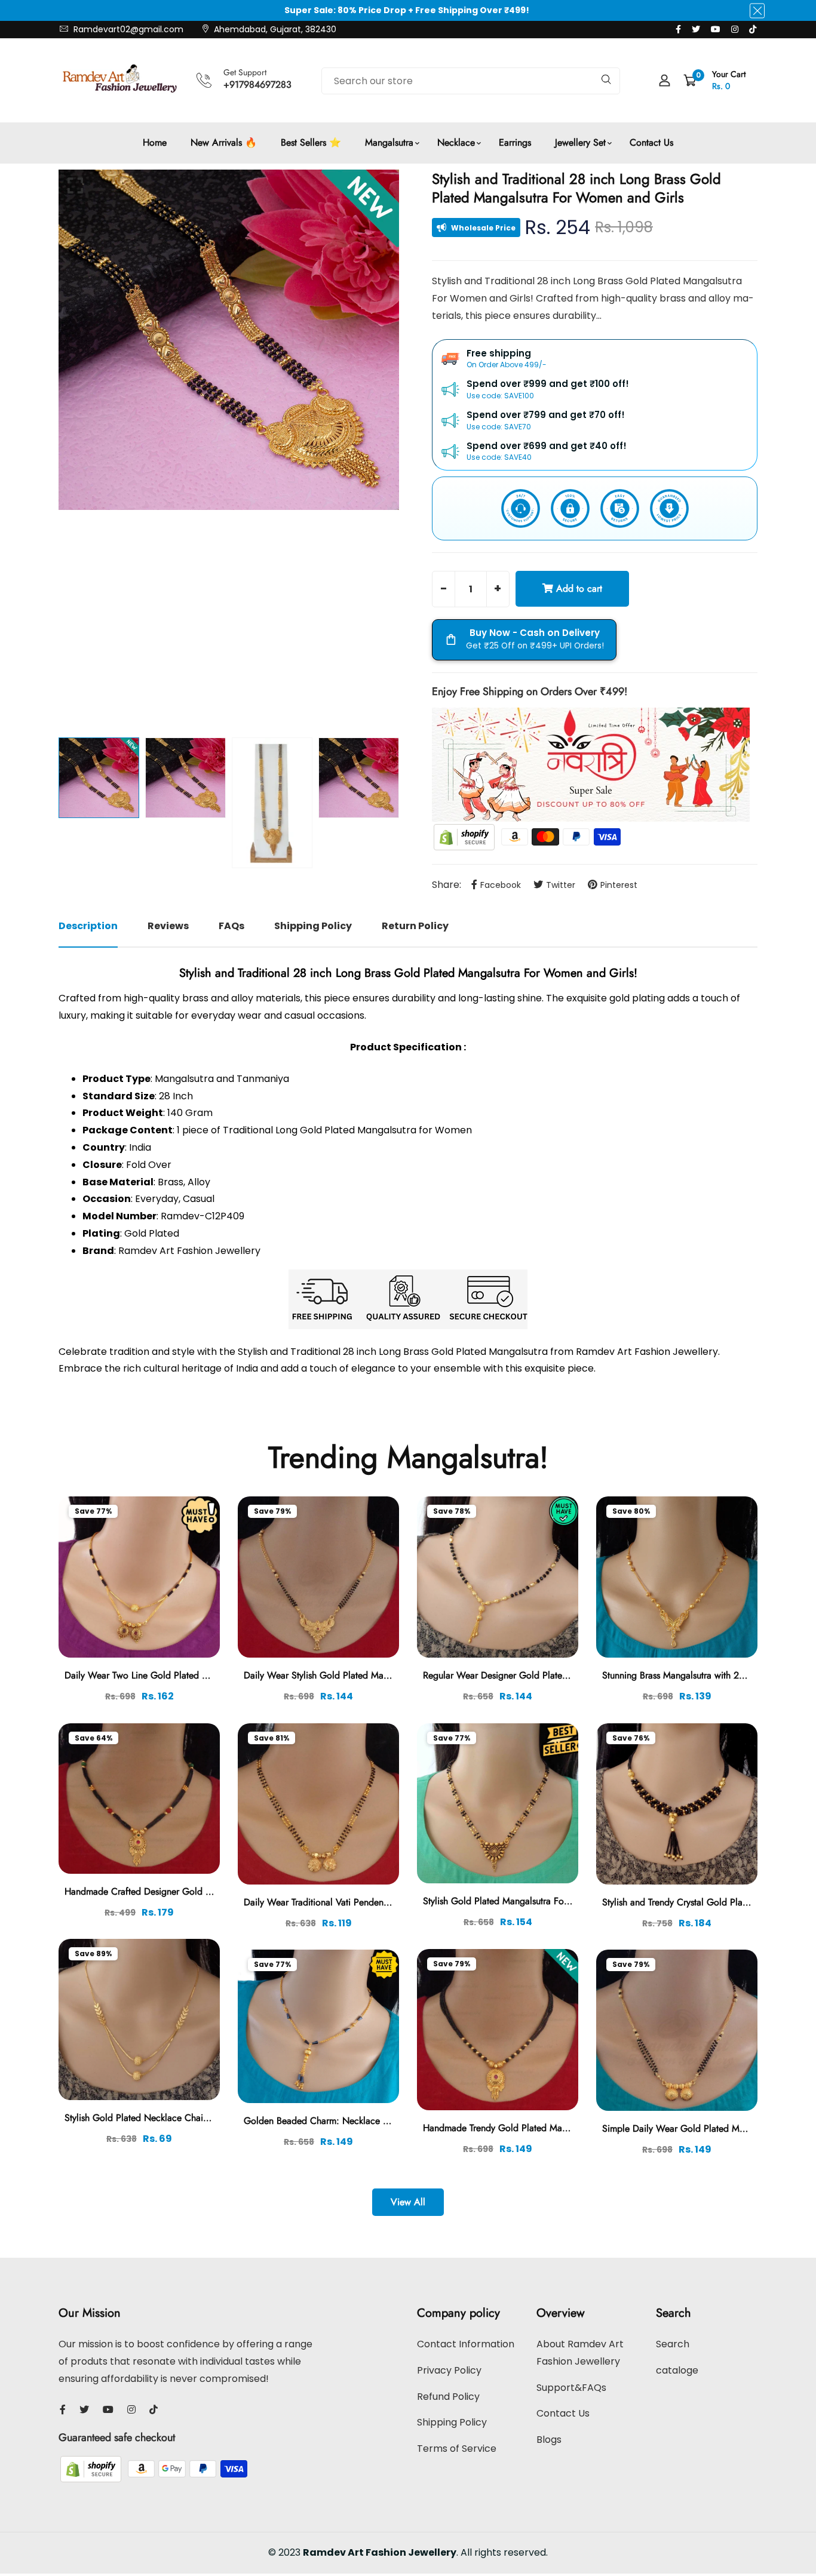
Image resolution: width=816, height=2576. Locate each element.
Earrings (515, 142)
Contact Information (466, 2344)
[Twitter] (696, 29)
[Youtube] (716, 29)
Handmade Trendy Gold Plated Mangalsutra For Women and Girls (555, 2128)
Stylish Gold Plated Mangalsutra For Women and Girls (532, 1901)
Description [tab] (88, 926)
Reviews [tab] (168, 926)
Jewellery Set (580, 142)
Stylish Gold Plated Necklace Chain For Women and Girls (181, 2118)
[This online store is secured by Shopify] (465, 836)
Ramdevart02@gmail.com (127, 29)
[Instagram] (735, 29)
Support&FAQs (571, 2388)
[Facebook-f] (678, 29)
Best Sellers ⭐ (311, 142)
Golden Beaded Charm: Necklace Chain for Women (349, 2121)
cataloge (677, 2370)
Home (155, 142)
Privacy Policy (449, 2370)
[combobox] (471, 81)
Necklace (456, 142)
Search (673, 2344)
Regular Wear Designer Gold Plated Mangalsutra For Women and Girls (566, 1675)
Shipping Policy (452, 2422)
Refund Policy (448, 2397)
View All (408, 2202)
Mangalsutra (389, 142)
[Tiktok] (753, 29)
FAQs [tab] (231, 926)
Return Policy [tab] (415, 926)
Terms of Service (457, 2449)
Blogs (549, 2440)
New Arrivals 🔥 (224, 142)
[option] (229, 340)
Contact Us (651, 142)
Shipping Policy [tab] (313, 926)
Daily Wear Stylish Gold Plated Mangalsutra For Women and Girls (376, 1675)
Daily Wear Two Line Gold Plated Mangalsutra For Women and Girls (202, 1675)
